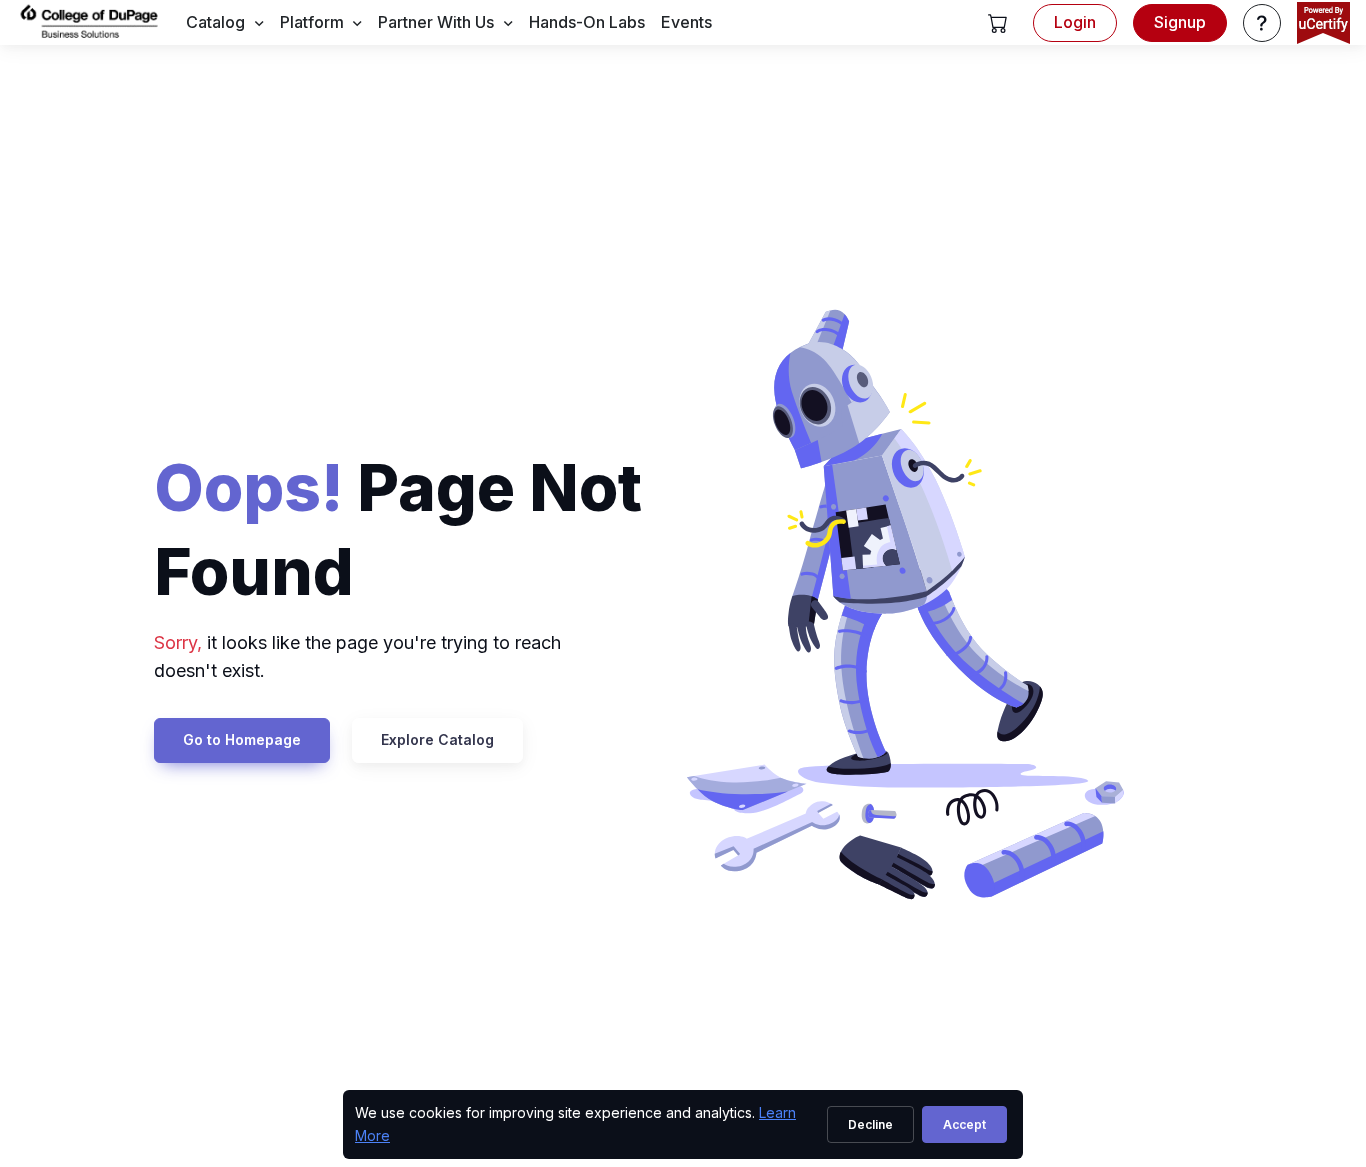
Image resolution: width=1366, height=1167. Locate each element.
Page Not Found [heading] (398, 529)
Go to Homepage (242, 739)
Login (1075, 22)
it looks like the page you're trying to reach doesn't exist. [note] (357, 657)
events (686, 22)
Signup (1180, 22)
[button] (998, 23)
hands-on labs (587, 22)
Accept (964, 1124)
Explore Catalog (437, 739)
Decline (870, 1124)
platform (312, 22)
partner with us (436, 22)
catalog (215, 22)
